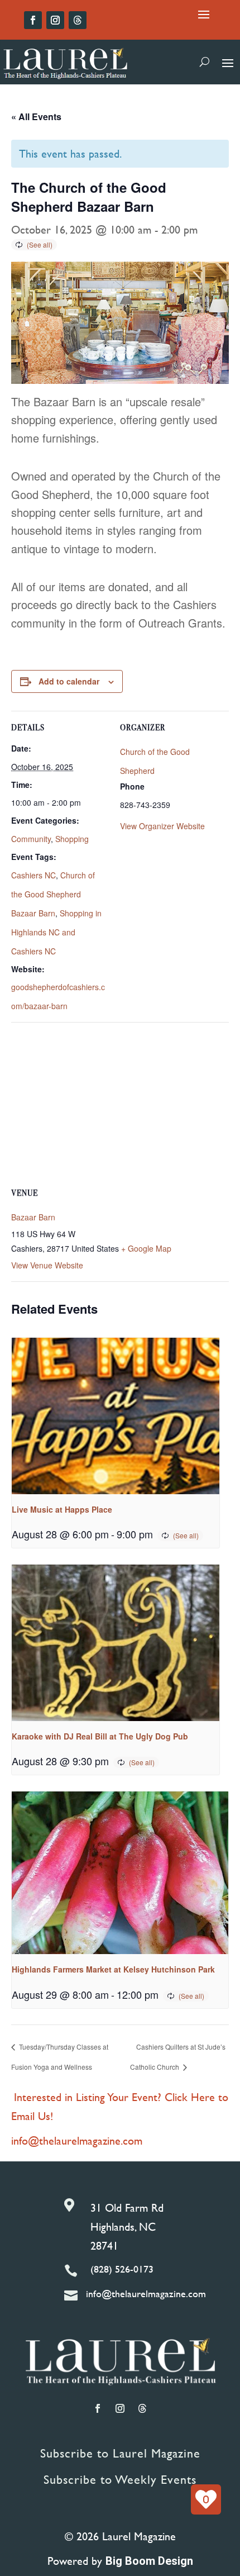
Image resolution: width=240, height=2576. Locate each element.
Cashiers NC (33, 875)
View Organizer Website (162, 826)
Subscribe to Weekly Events (120, 2480)
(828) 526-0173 (122, 2269)
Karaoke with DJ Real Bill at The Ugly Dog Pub (100, 1736)
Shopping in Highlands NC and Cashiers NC (56, 932)
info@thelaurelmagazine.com (77, 2140)
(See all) (40, 244)
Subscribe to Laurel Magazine (120, 2453)
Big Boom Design (149, 2561)
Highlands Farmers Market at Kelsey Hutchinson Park (113, 1969)
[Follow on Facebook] (33, 20)
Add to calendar (69, 681)
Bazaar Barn (33, 1217)
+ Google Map (146, 1248)
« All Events (36, 117)
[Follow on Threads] (78, 20)
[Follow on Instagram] (55, 20)
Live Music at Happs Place (62, 1509)
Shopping (72, 839)
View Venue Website (47, 1265)
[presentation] (116, 1416)
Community (31, 839)
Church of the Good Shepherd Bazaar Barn (53, 894)
